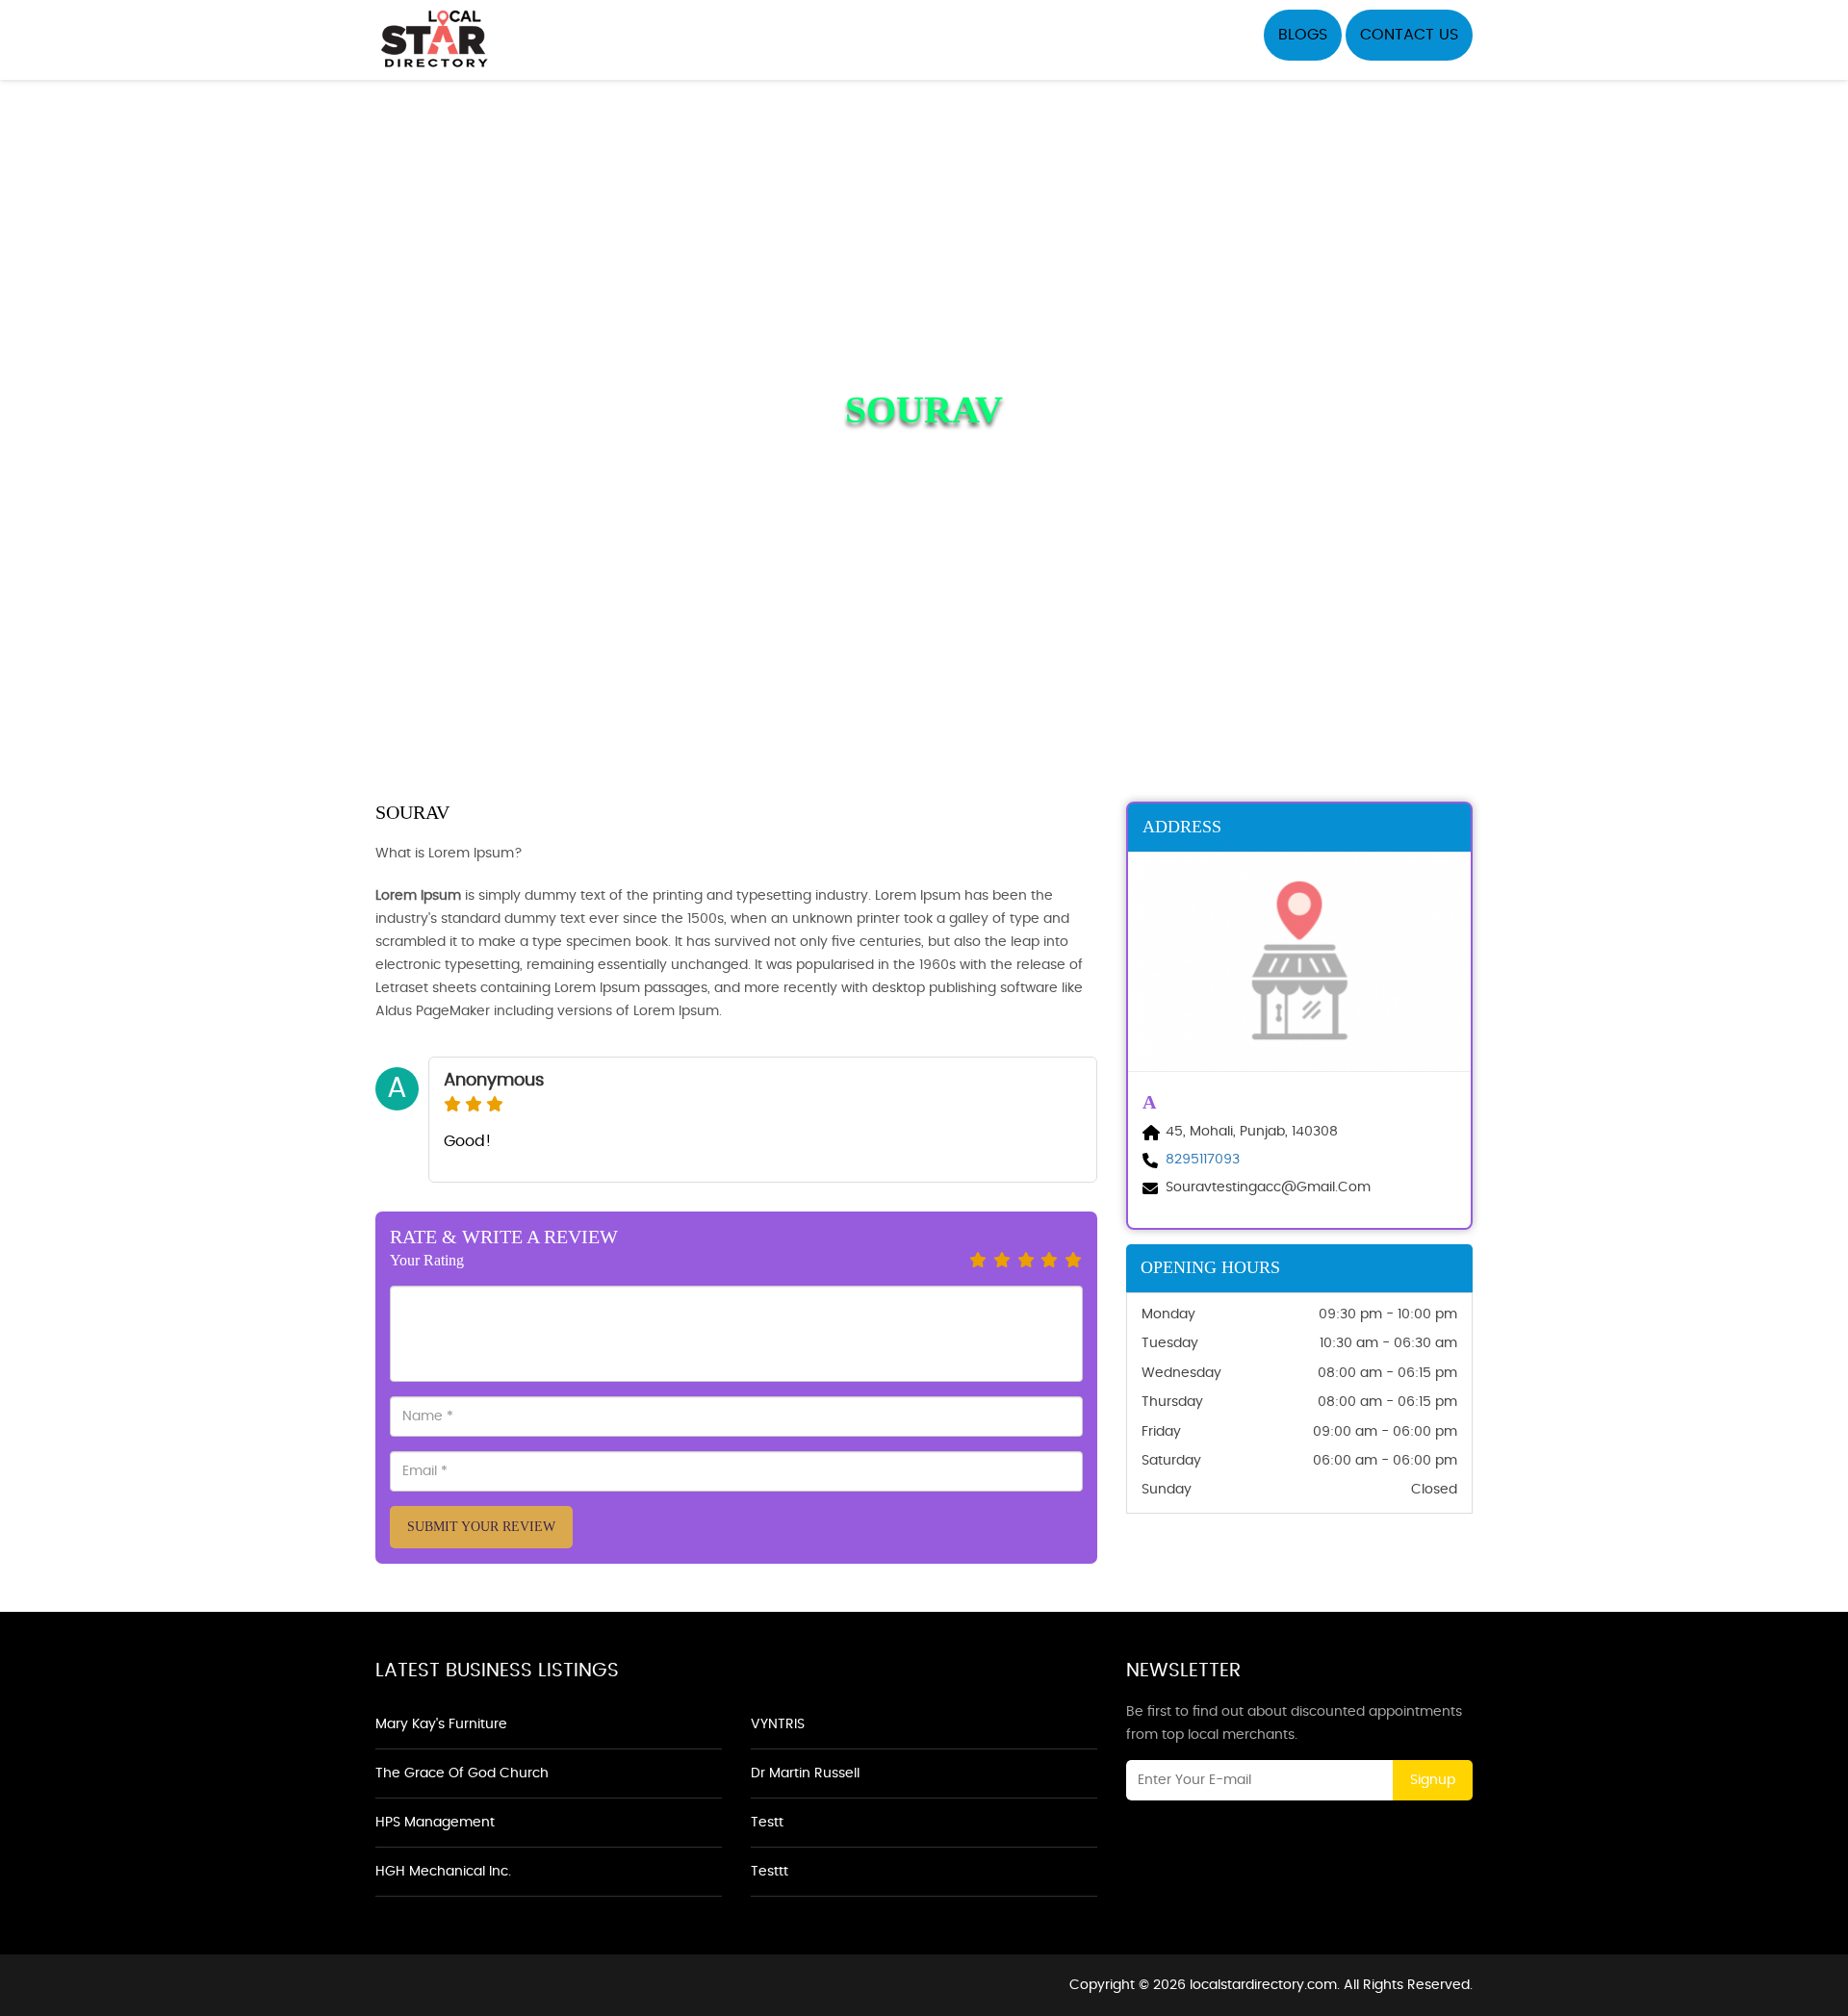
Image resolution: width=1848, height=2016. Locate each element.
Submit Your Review (481, 1527)
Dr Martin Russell (805, 1774)
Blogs (1303, 35)
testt (767, 1823)
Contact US (1409, 35)
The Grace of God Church (462, 1774)
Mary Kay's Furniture (441, 1724)
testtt (770, 1872)
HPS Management (435, 1823)
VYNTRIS (778, 1724)
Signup (1433, 1780)
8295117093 (1203, 1160)
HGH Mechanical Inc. (443, 1872)
